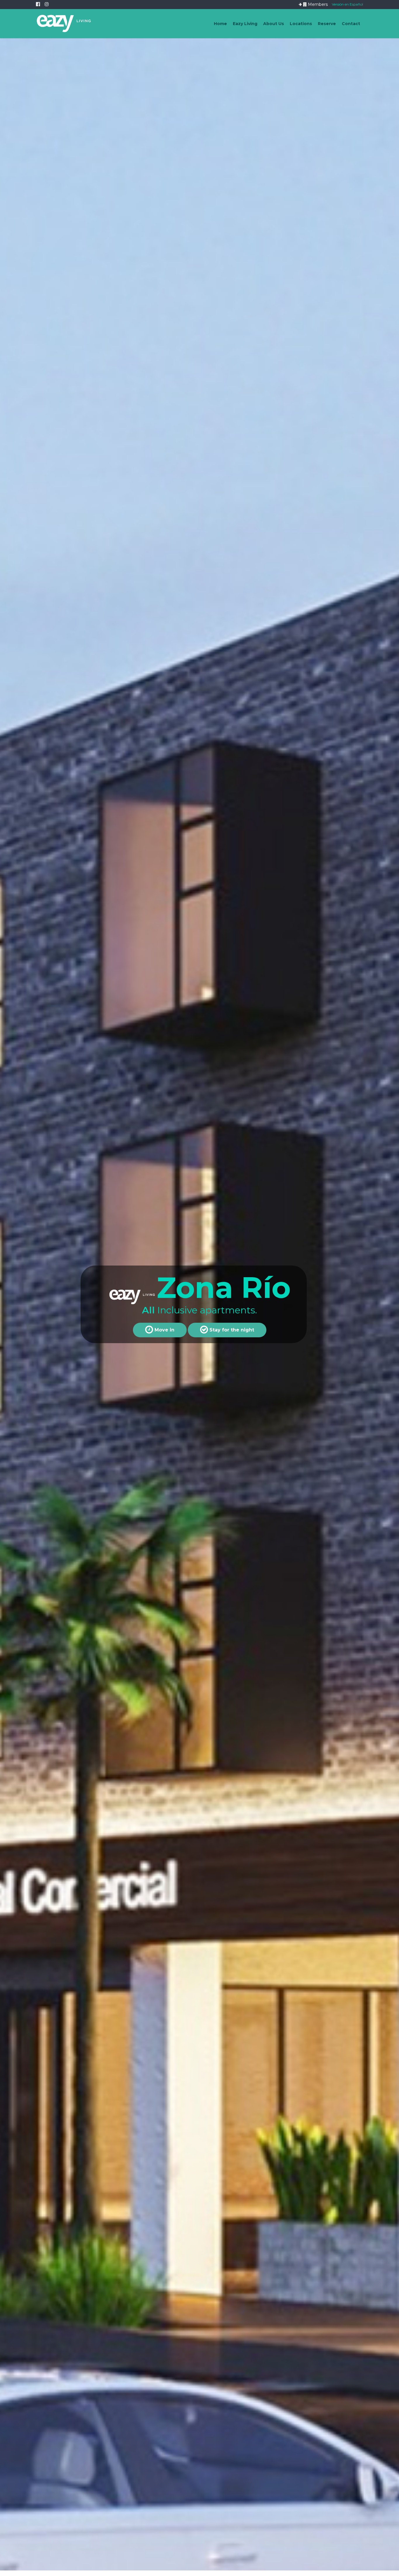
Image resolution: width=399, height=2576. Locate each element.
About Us (274, 24)
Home (220, 24)
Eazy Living (245, 24)
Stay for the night (231, 1330)
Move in (164, 1330)
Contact (351, 24)
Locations (301, 24)
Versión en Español (347, 4)
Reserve (327, 24)
